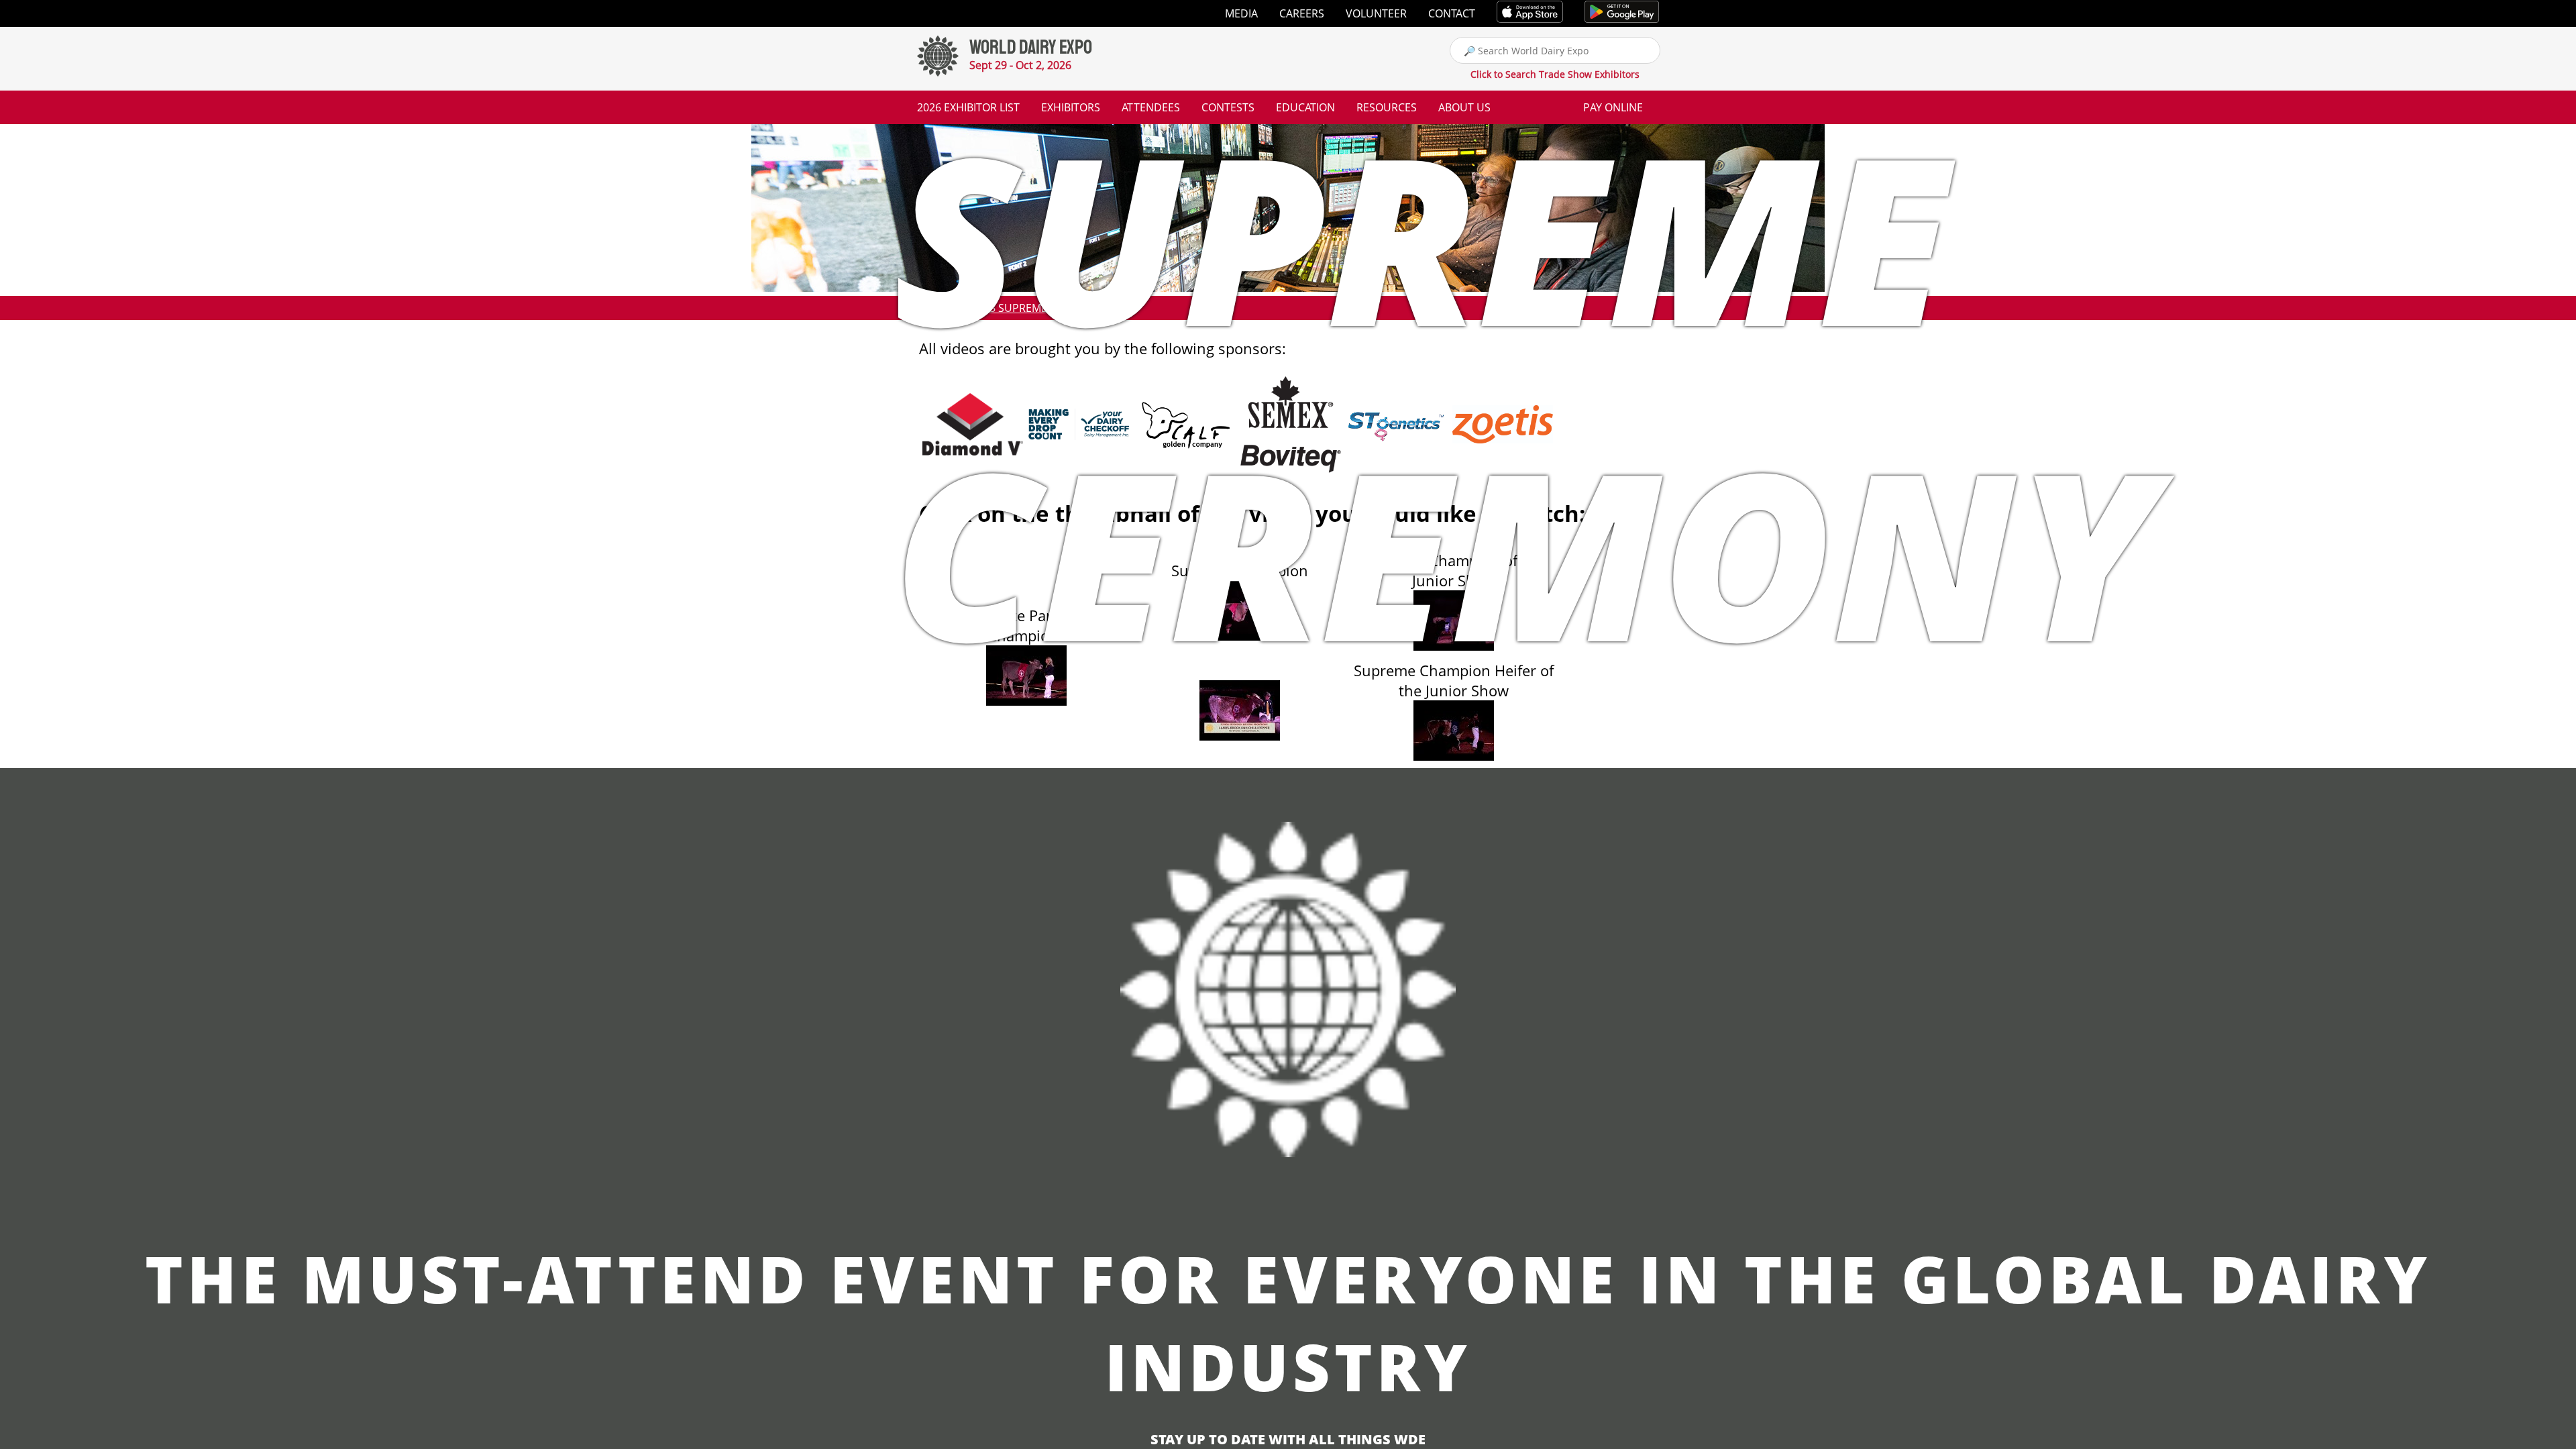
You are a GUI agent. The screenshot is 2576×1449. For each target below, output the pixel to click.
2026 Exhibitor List (968, 107)
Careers (1302, 13)
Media (1241, 13)
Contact (1452, 13)
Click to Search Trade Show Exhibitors (1555, 74)
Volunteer (1376, 13)
